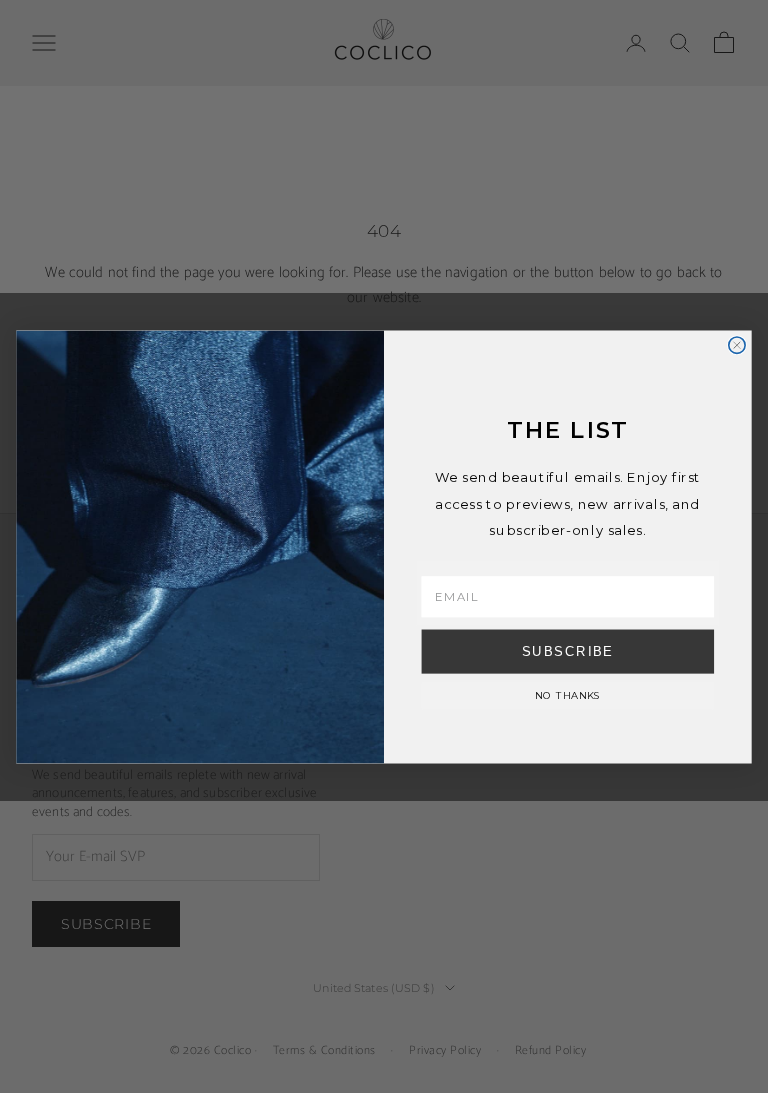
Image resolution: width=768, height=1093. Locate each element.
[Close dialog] (737, 345)
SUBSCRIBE (568, 650)
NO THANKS (568, 694)
